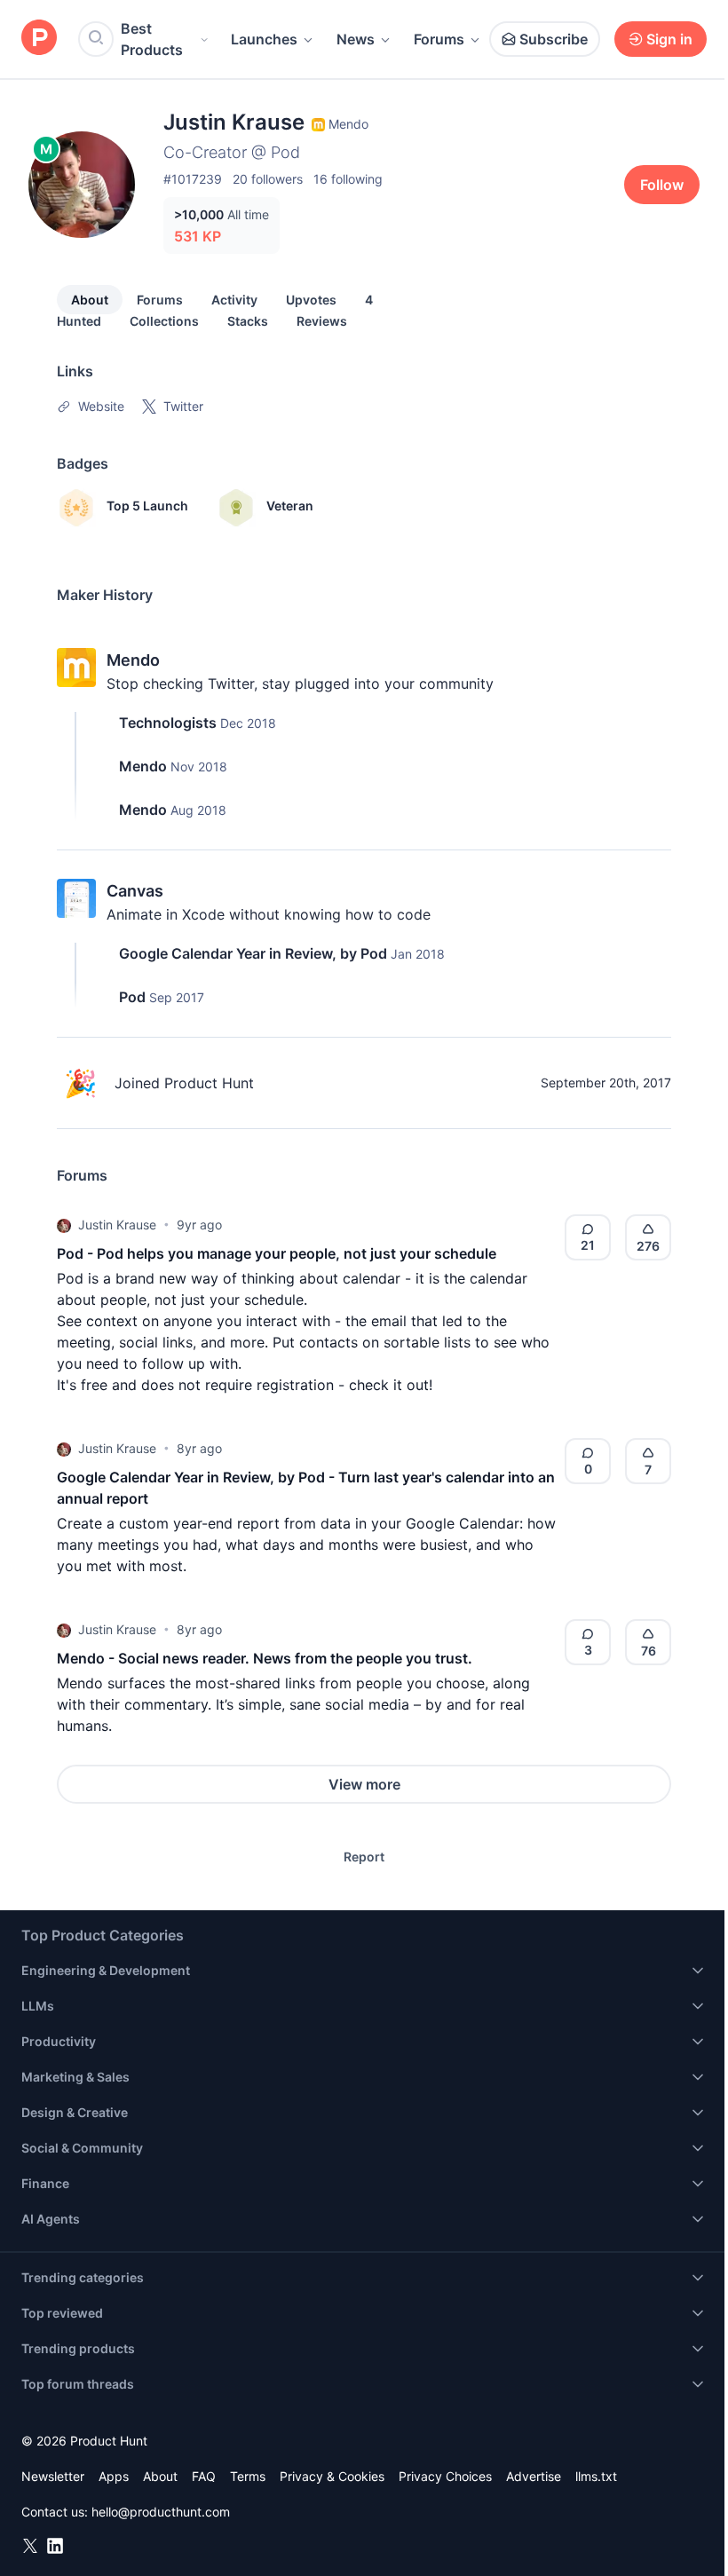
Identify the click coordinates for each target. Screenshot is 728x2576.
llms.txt (596, 2476)
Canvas (135, 891)
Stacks (248, 321)
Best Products (152, 39)
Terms (248, 2476)
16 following (348, 179)
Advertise (534, 2476)
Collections (164, 321)
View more (364, 1784)
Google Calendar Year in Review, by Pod (253, 953)
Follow (662, 185)
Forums (439, 39)
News (356, 39)
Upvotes (311, 300)
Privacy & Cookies (332, 2476)
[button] (64, 1225)
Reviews (322, 321)
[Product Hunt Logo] (39, 39)
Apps (114, 2476)
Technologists (168, 723)
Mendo (133, 660)
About (90, 300)
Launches (264, 39)
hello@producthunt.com (161, 2512)
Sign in (669, 39)
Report (364, 1857)
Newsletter (53, 2476)
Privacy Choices (445, 2476)
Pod (132, 997)
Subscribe (554, 39)
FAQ (204, 2476)
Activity (234, 300)
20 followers (268, 179)
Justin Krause (117, 1225)
